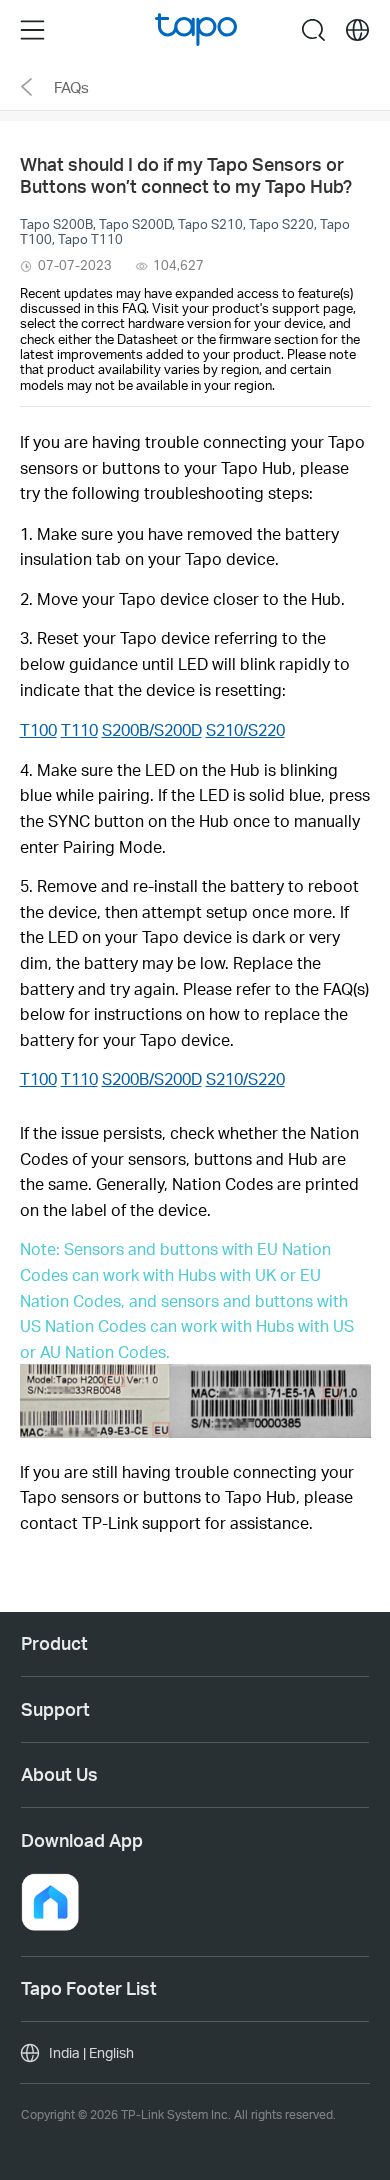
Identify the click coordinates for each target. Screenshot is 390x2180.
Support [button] (55, 1709)
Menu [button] (32, 30)
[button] (50, 1902)
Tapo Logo (196, 29)
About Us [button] (59, 1774)
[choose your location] (357, 30)
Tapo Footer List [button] (89, 1988)
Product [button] (54, 1643)
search (313, 30)
